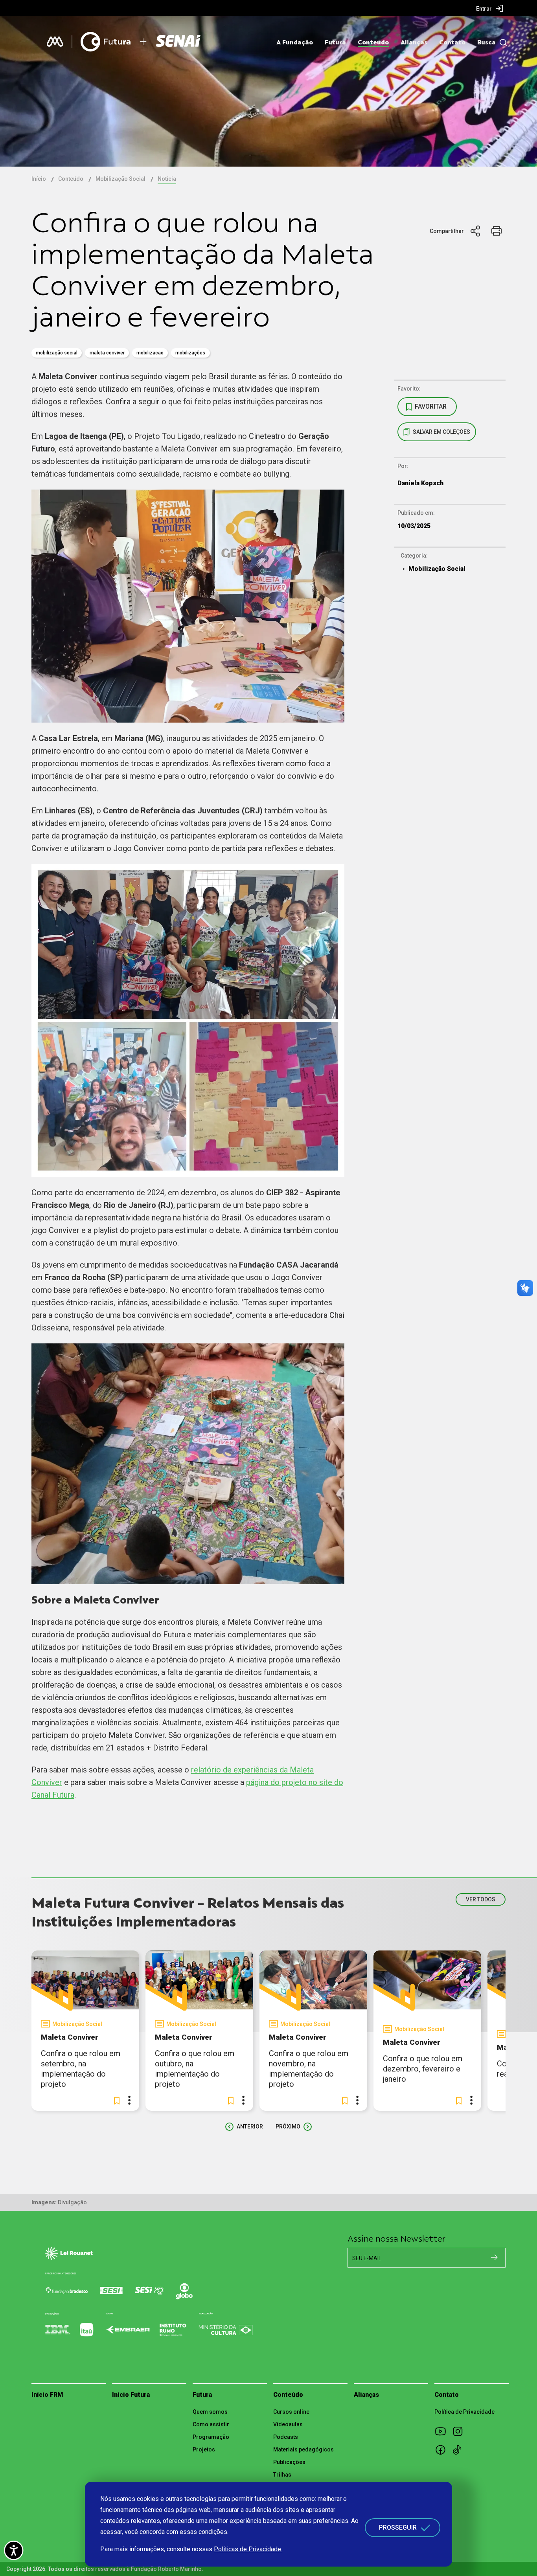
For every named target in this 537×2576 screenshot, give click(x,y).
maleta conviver (107, 353)
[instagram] (460, 2431)
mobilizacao (150, 353)
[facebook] (443, 2449)
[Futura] (106, 42)
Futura (335, 42)
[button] (117, 2101)
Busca (486, 42)
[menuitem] (490, 8)
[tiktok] (460, 2449)
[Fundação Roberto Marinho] (55, 42)
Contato (452, 42)
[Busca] (501, 43)
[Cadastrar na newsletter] (494, 2257)
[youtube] (443, 2431)
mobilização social (57, 353)
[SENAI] (179, 42)
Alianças (414, 42)
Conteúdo (373, 42)
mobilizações (190, 353)
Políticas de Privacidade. (248, 2549)
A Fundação (295, 42)
